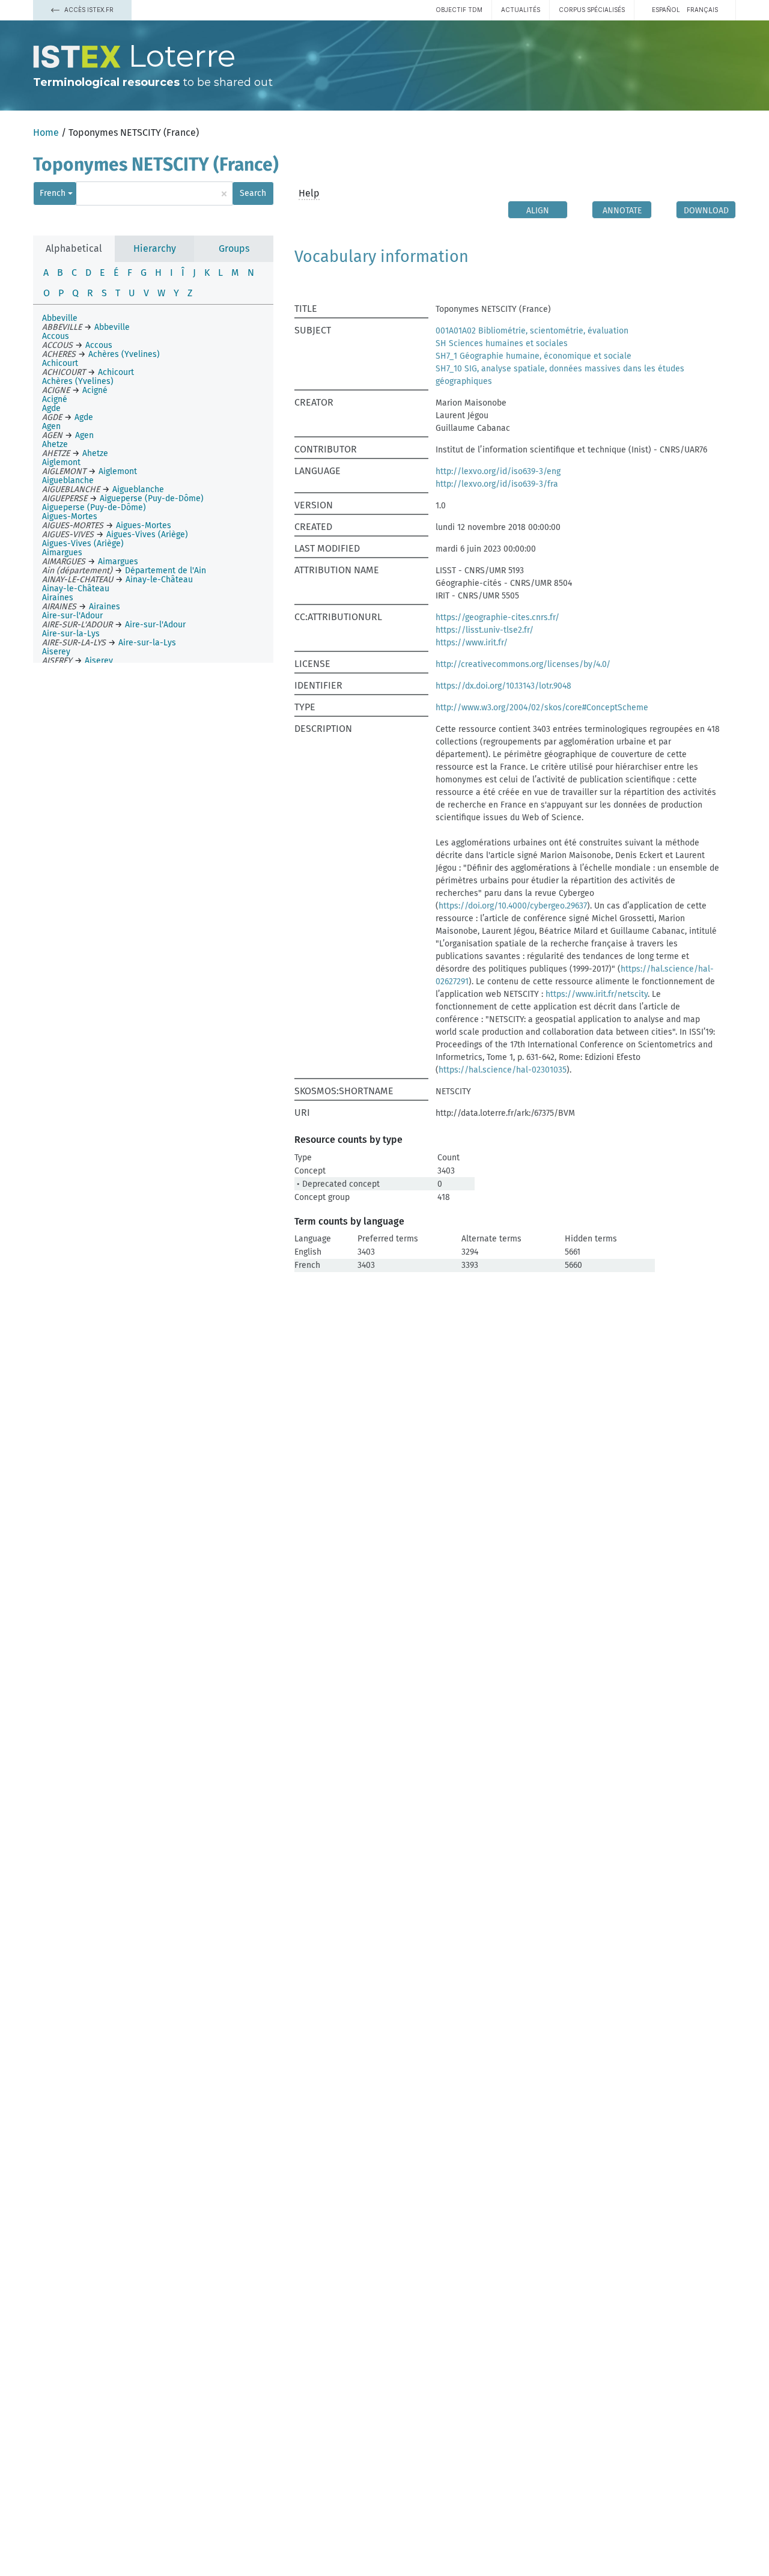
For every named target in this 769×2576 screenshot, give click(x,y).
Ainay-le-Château (76, 589)
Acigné (55, 399)
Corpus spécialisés (592, 10)
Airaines (58, 598)
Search (253, 193)
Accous (56, 336)
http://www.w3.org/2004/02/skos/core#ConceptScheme (542, 708)
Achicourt (60, 363)
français (702, 10)
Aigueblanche (68, 480)
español (666, 10)
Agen (51, 426)
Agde (51, 408)
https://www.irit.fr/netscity (597, 994)
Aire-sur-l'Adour (72, 616)
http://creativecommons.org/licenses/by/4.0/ (523, 664)
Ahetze (55, 444)
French (53, 193)
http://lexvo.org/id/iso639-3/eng (498, 471)
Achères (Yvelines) (78, 381)
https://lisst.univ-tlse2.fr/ (485, 630)
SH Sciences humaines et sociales (502, 343)
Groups (234, 248)
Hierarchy (155, 248)
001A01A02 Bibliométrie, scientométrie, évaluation (532, 331)
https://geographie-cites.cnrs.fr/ (497, 617)
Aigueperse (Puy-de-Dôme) (94, 507)
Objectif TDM (459, 10)
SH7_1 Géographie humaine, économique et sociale (533, 356)
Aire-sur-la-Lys (71, 634)
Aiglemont (61, 462)
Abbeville (60, 318)
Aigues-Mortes (70, 516)
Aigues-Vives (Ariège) (83, 544)
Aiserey (56, 652)
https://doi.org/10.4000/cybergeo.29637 (513, 906)
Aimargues (62, 553)
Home (46, 132)
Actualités (521, 10)
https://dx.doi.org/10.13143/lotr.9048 (503, 686)
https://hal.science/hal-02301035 (503, 1070)
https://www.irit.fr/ (472, 643)
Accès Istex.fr (88, 10)
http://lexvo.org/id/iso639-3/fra (497, 484)
